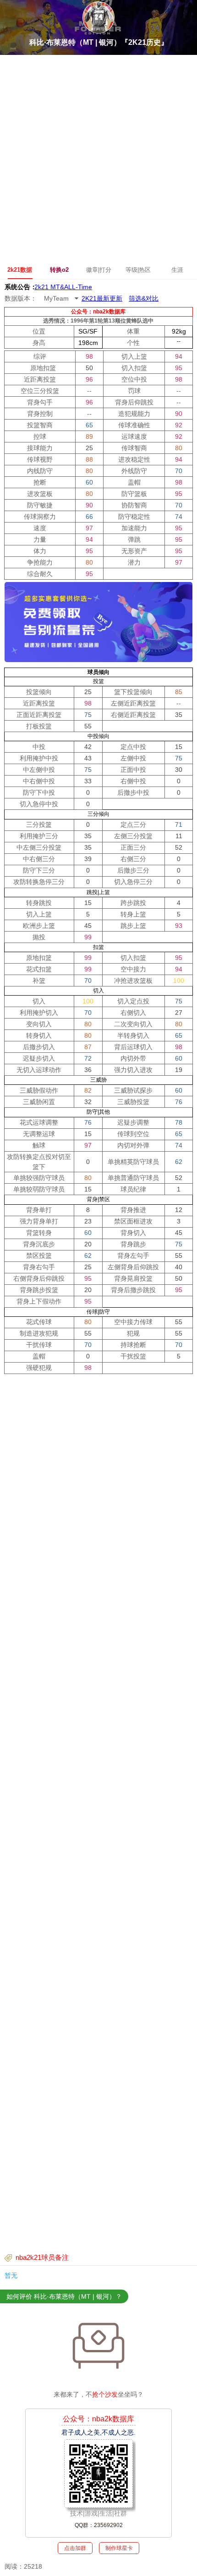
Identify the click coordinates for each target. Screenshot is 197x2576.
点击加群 (75, 2548)
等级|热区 (138, 270)
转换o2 (59, 270)
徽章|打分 (99, 270)
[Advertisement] (98, 158)
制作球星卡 (119, 2548)
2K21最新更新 (102, 298)
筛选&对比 (144, 298)
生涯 (177, 270)
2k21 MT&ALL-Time (63, 286)
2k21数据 (20, 270)
